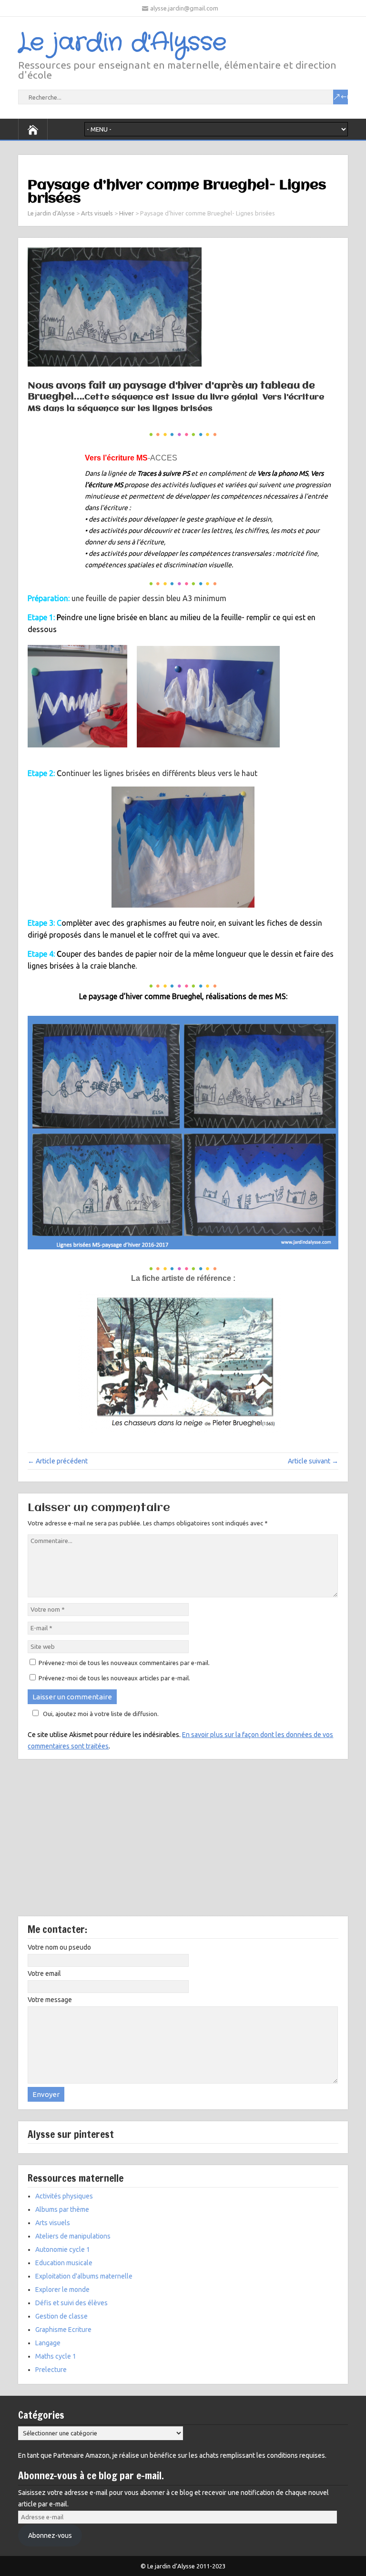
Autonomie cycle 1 (63, 2249)
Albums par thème (62, 2209)
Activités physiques (64, 2196)
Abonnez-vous (50, 2535)
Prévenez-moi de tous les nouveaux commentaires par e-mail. (124, 1663)
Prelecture (51, 2370)
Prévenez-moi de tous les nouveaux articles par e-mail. (114, 1678)
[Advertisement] (183, 1845)
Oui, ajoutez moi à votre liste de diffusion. (101, 1714)
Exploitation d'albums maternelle (84, 2276)
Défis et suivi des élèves (71, 2303)
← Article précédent (58, 1461)
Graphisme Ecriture (63, 2330)
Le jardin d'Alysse (122, 43)
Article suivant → (313, 1461)
